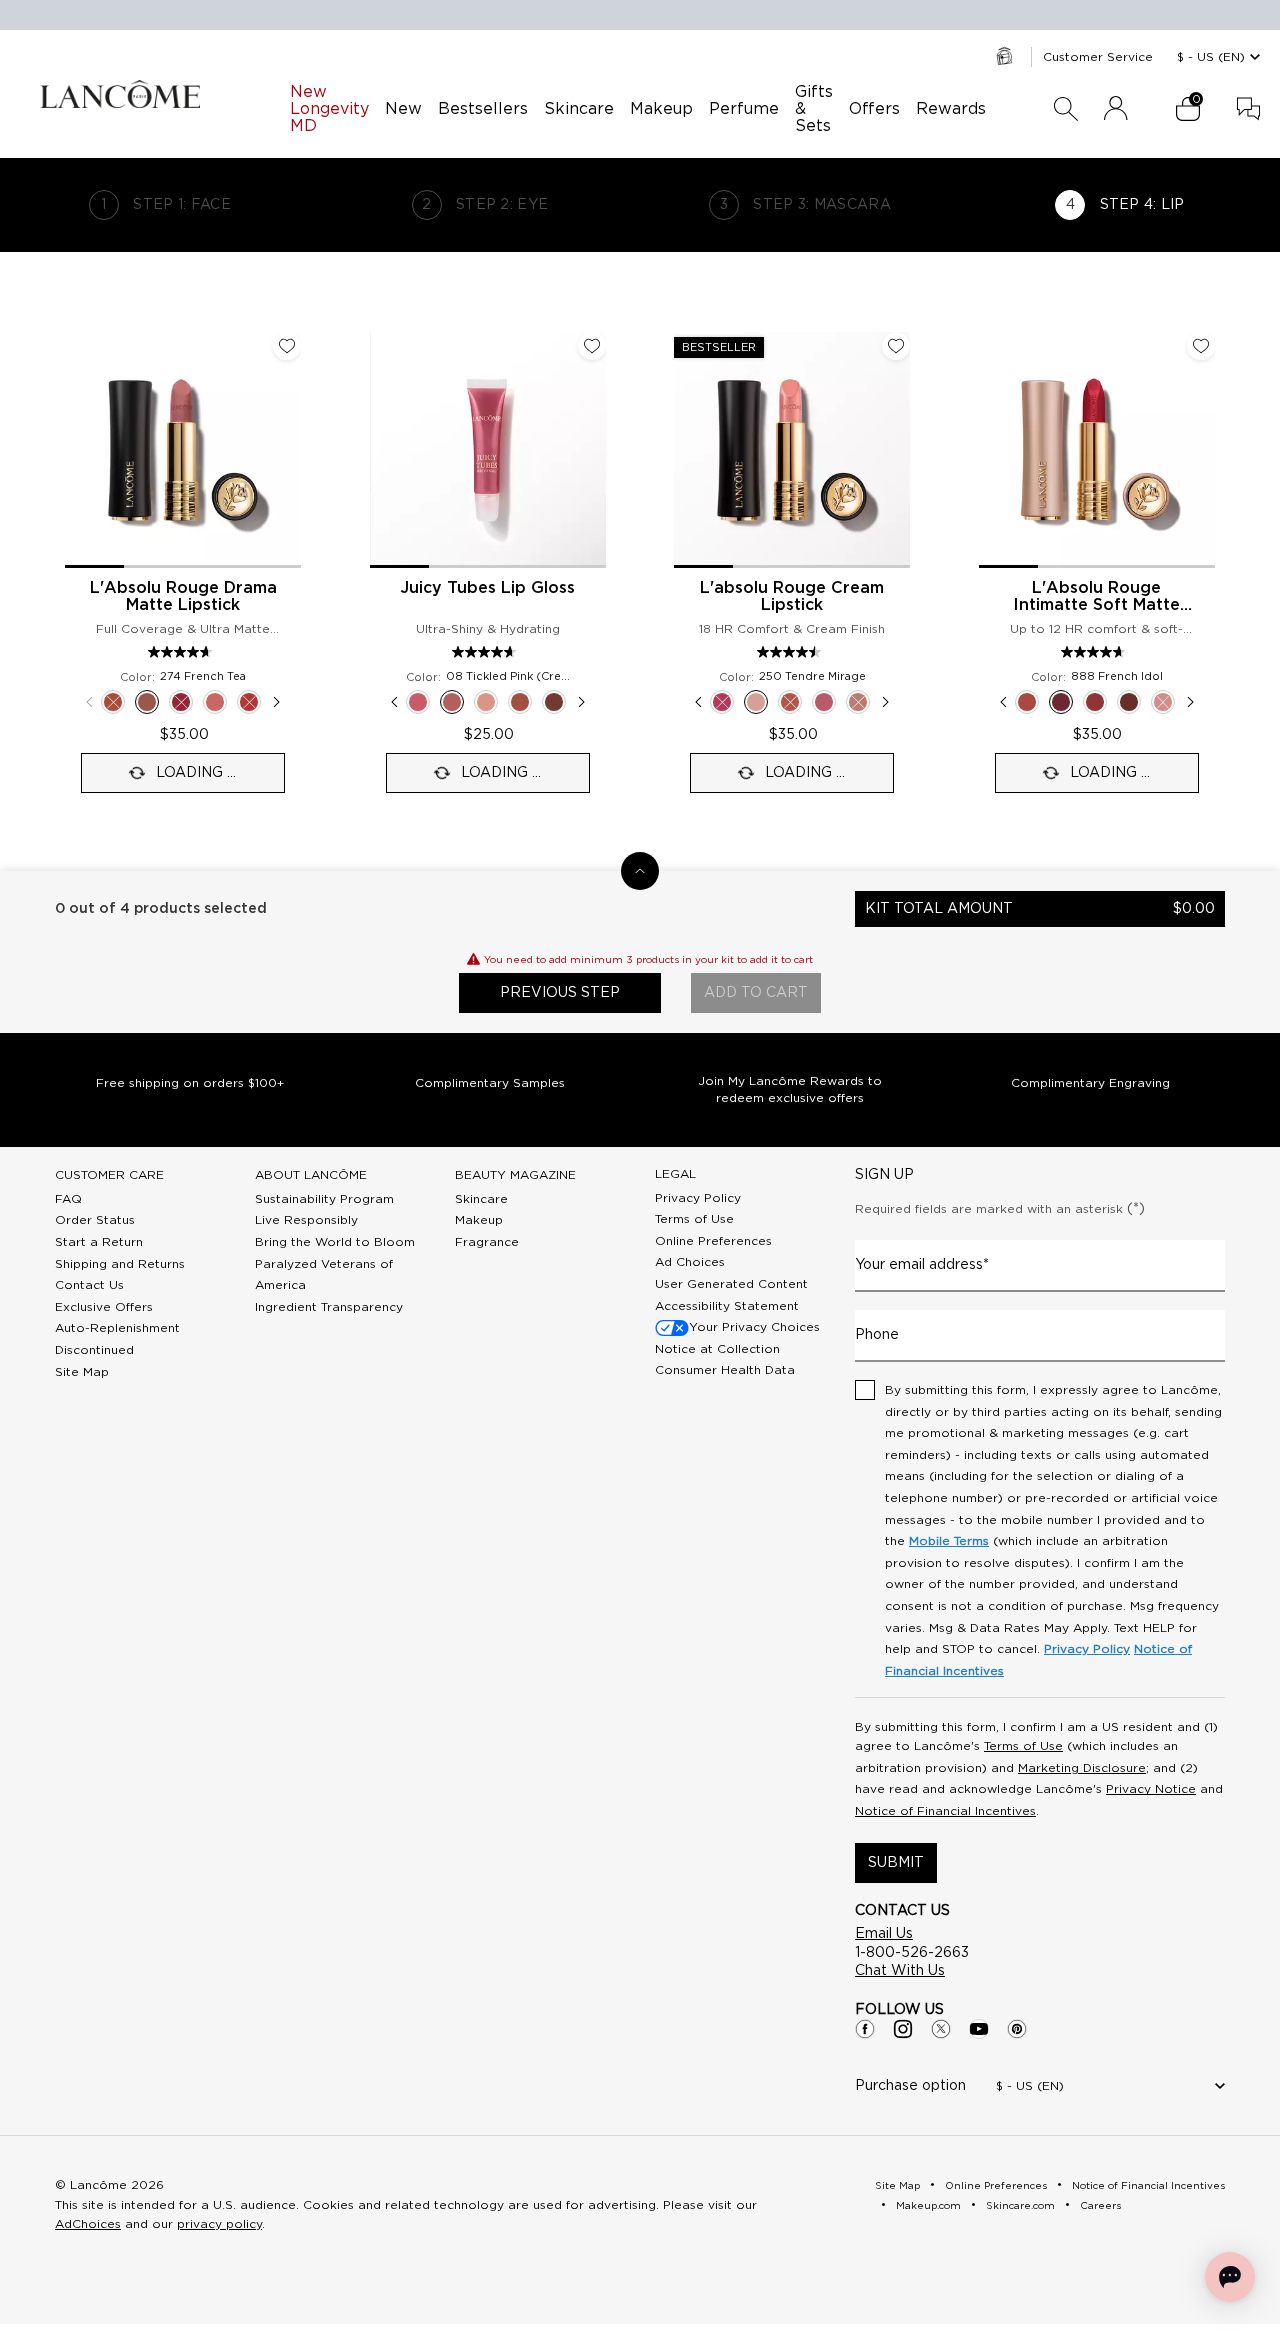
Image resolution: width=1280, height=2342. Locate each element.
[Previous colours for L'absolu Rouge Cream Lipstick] (698, 702)
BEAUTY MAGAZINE (515, 1175)
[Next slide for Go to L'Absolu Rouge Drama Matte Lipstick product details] (289, 450)
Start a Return (99, 1242)
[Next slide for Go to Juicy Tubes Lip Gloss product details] (594, 450)
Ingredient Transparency (329, 1307)
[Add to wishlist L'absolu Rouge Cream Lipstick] (896, 346)
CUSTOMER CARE (109, 1175)
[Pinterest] (1017, 2029)
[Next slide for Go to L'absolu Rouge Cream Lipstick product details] (898, 450)
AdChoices (88, 2224)
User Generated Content (731, 1284)
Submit (896, 1863)
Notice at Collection (717, 1349)
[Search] (1066, 109)
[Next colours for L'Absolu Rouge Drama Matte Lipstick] (277, 702)
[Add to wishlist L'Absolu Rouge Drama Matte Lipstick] (287, 346)
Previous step (560, 993)
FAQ (68, 1199)
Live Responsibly (306, 1220)
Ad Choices (690, 1262)
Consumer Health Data (725, 1370)
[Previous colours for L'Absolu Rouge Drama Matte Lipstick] (89, 702)
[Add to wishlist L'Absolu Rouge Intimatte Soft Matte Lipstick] (1201, 346)
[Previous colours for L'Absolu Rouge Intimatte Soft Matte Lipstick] (1003, 702)
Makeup (479, 1220)
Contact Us (89, 1285)
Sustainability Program (324, 1199)
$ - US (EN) (1211, 57)
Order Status (95, 1220)
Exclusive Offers (104, 1307)
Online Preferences (713, 1241)
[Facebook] (865, 2029)
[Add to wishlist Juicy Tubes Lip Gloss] (592, 346)
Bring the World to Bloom (335, 1242)
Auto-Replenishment (117, 1328)
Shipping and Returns (120, 1264)
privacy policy (219, 2224)
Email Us (884, 1934)
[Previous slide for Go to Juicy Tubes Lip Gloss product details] (382, 450)
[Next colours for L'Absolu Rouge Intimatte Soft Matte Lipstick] (1191, 702)
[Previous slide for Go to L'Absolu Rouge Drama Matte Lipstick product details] (77, 450)
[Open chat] (1230, 2277)
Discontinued (94, 1350)
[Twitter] (941, 2029)
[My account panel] (1116, 109)
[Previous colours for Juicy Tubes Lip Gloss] (394, 702)
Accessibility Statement (727, 1306)
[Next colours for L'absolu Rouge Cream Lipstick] (886, 702)
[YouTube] (979, 2029)
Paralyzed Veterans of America (324, 1275)
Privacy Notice (1151, 1789)
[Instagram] (903, 2029)
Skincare (481, 1199)
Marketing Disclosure (1082, 1768)
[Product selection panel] (640, 871)
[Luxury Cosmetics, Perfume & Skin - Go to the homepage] (120, 94)
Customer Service (1098, 57)
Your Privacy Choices (754, 1327)
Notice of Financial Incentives (945, 1811)
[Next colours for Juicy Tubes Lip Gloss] (582, 702)
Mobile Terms (949, 1541)
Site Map (82, 1372)
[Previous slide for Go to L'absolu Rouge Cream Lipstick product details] (686, 450)
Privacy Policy (698, 1198)
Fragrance (487, 1242)
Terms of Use (694, 1219)
